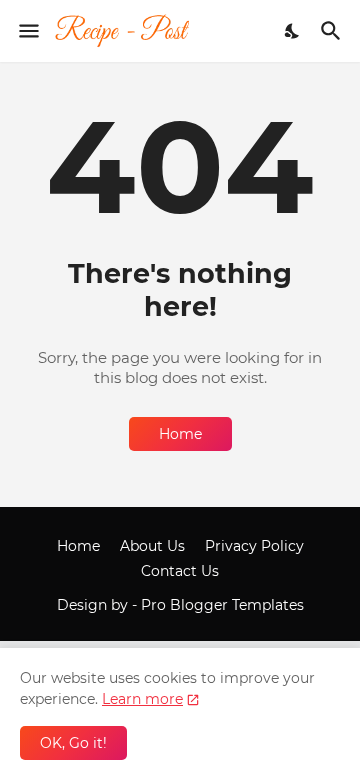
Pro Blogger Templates (222, 605)
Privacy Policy (254, 546)
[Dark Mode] (293, 31)
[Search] (333, 31)
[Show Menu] (27, 31)
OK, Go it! (73, 743)
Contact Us (180, 571)
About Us (152, 546)
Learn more (142, 699)
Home (180, 434)
